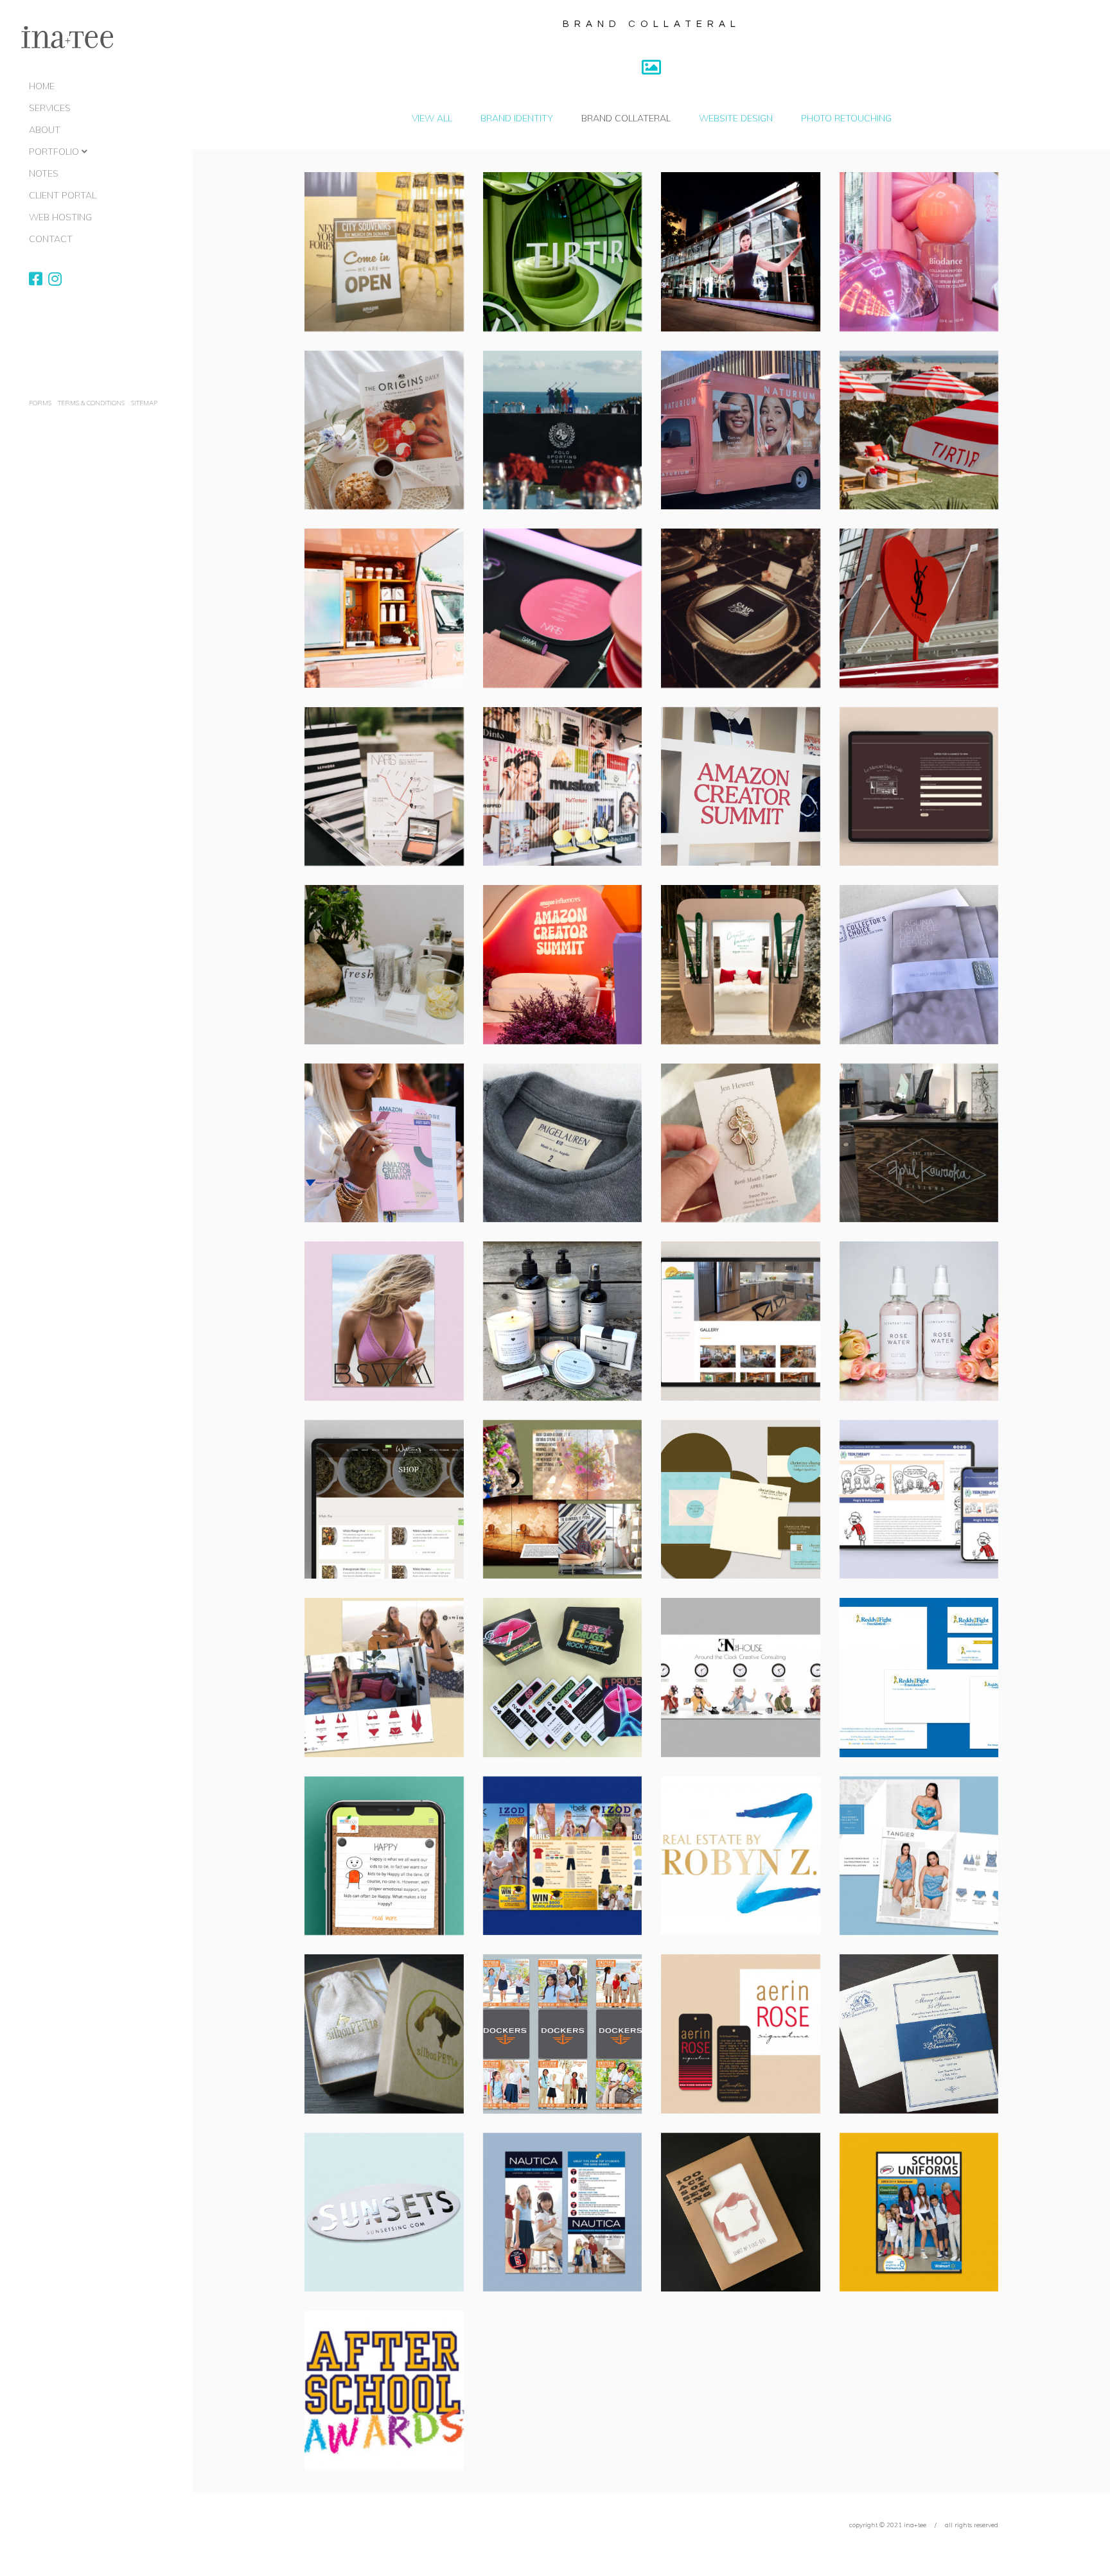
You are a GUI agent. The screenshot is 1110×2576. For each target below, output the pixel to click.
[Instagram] (55, 279)
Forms (40, 403)
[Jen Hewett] (741, 1143)
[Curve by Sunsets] (919, 1856)
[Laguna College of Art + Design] (919, 965)
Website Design (736, 118)
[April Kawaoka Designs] (919, 1143)
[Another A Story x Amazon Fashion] (384, 252)
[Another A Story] (384, 965)
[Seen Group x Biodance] (919, 252)
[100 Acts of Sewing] (741, 2212)
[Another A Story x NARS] (563, 608)
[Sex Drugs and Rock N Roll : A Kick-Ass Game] (563, 1678)
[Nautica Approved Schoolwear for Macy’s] (563, 2212)
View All (432, 118)
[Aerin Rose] (741, 2034)
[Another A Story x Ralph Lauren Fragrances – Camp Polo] (741, 608)
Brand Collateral (626, 118)
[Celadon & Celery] (563, 1500)
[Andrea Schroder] (563, 1321)
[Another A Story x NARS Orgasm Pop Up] (384, 787)
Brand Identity (517, 118)
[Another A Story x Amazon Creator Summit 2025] (741, 787)
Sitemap (144, 403)
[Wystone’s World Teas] (384, 1500)
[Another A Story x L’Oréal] (741, 252)
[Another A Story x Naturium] (741, 430)
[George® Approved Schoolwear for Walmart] (919, 2212)
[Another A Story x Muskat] (563, 787)
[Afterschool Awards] (384, 2390)
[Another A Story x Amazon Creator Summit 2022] (384, 1143)
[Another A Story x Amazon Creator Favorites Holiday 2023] (741, 965)
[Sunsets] (384, 2212)
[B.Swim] (384, 1321)
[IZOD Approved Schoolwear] (563, 1856)
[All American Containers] (919, 1321)
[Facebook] (36, 279)
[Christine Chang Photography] (741, 1500)
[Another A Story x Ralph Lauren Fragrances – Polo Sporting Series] (563, 430)
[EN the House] (741, 1678)
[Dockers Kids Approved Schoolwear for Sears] (563, 2034)
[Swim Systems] (384, 1678)
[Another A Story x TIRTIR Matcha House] (563, 252)
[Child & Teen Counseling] (384, 1856)
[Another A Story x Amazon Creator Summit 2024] (563, 965)
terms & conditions (91, 403)
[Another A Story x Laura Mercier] (919, 787)
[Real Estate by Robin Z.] (741, 1856)
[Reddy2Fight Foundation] (919, 1678)
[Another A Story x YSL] (919, 608)
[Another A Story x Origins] (384, 430)
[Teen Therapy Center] (919, 1500)
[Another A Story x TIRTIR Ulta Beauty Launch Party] (919, 430)
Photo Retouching (846, 118)
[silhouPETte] (384, 2034)
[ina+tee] (67, 38)
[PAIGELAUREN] (563, 1143)
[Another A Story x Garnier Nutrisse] (384, 608)
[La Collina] (741, 1321)
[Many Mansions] (919, 2034)
